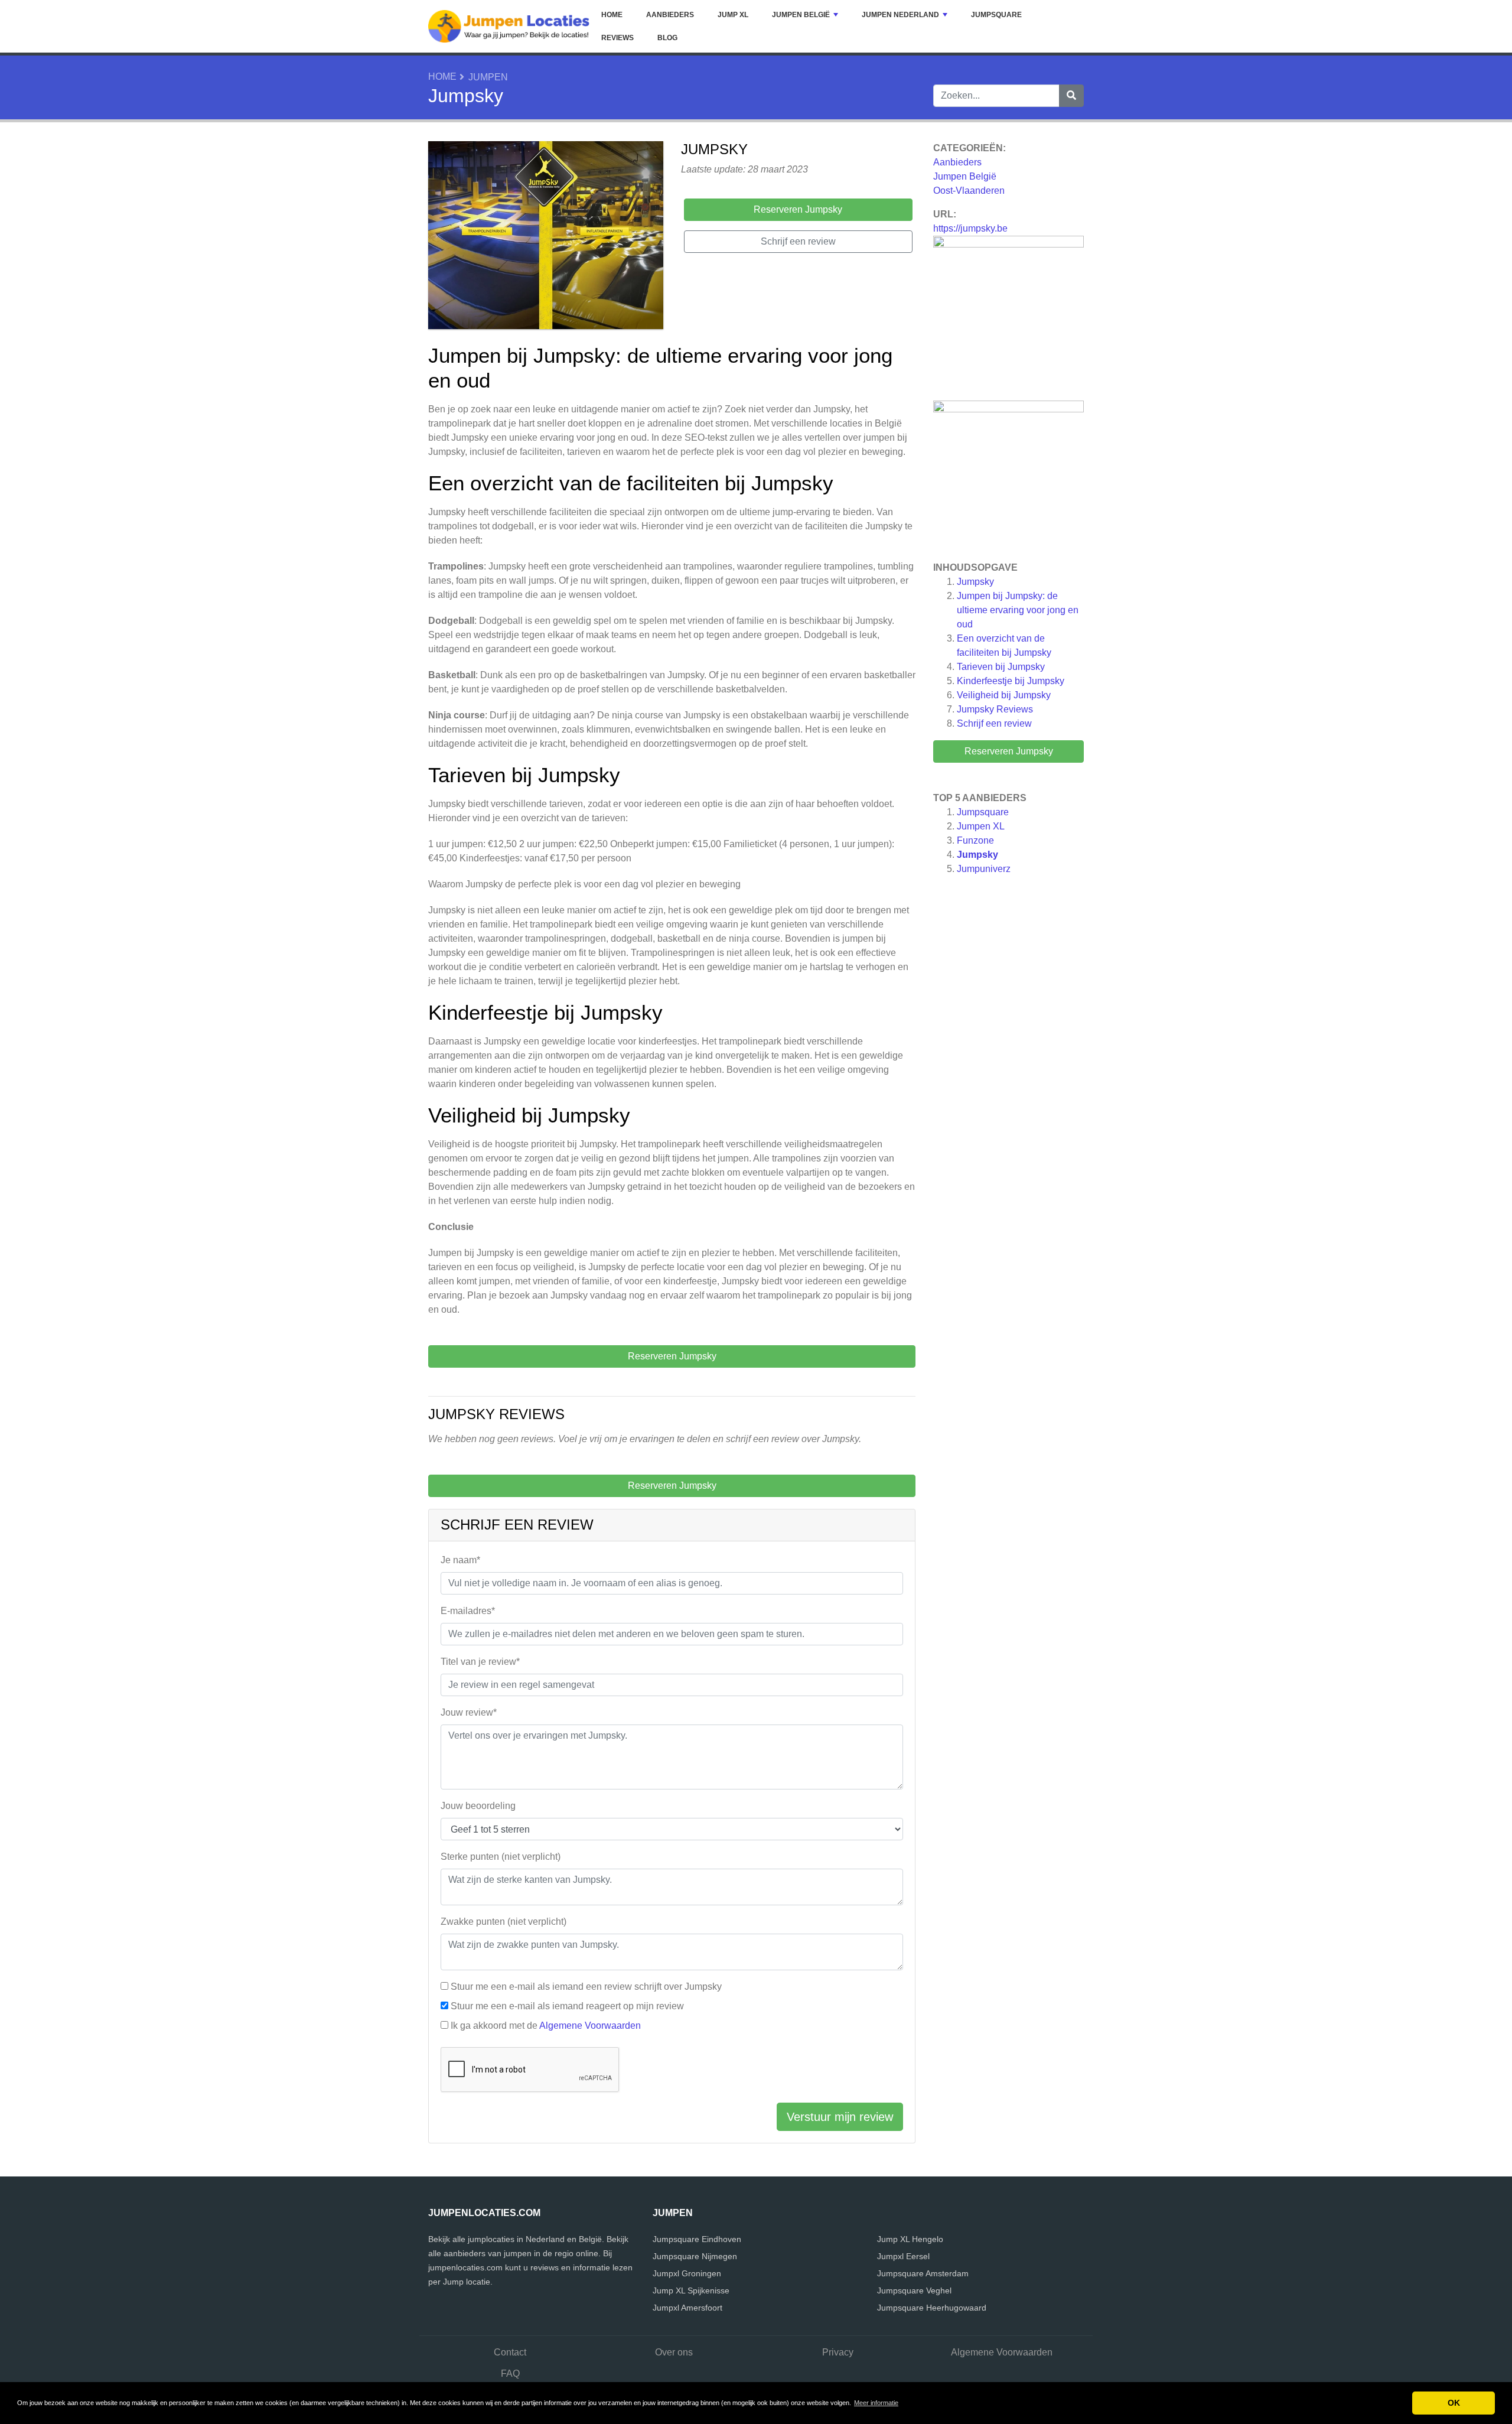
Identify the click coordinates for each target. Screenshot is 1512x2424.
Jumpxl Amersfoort (687, 2308)
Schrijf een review (994, 723)
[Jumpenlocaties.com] (509, 26)
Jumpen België (801, 15)
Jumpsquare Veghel (914, 2290)
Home (612, 15)
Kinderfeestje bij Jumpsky (1011, 681)
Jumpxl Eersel (903, 2256)
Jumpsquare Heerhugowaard (932, 2308)
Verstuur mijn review (840, 2117)
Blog (667, 38)
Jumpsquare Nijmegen (695, 2256)
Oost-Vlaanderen (969, 191)
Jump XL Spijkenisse (691, 2290)
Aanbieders (670, 15)
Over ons (674, 2352)
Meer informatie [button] (876, 2403)
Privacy (838, 2352)
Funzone (975, 840)
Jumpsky (975, 582)
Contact (510, 2352)
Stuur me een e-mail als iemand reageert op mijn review (567, 2006)
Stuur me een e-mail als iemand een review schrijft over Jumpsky (586, 1987)
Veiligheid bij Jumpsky (1004, 695)
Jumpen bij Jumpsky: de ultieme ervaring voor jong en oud (1018, 610)
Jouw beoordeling (478, 1806)
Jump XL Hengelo (910, 2239)
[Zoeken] (1071, 96)
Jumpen (488, 77)
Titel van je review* (480, 1662)
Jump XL (733, 15)
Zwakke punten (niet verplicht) (504, 1922)
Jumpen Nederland (900, 15)
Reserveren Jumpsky (1009, 751)
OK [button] (1454, 2403)
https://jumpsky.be (970, 228)
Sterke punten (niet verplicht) (501, 1857)
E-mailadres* (468, 1611)
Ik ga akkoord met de (546, 2026)
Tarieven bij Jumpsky (1001, 667)
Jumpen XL (981, 826)
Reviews (617, 38)
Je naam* (460, 1560)
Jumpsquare (996, 15)
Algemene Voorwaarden (590, 2026)
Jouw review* (469, 1712)
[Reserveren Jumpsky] (546, 237)
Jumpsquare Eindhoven (697, 2239)
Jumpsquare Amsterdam (923, 2273)
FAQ (510, 2373)
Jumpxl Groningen (687, 2273)
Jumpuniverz (984, 869)
